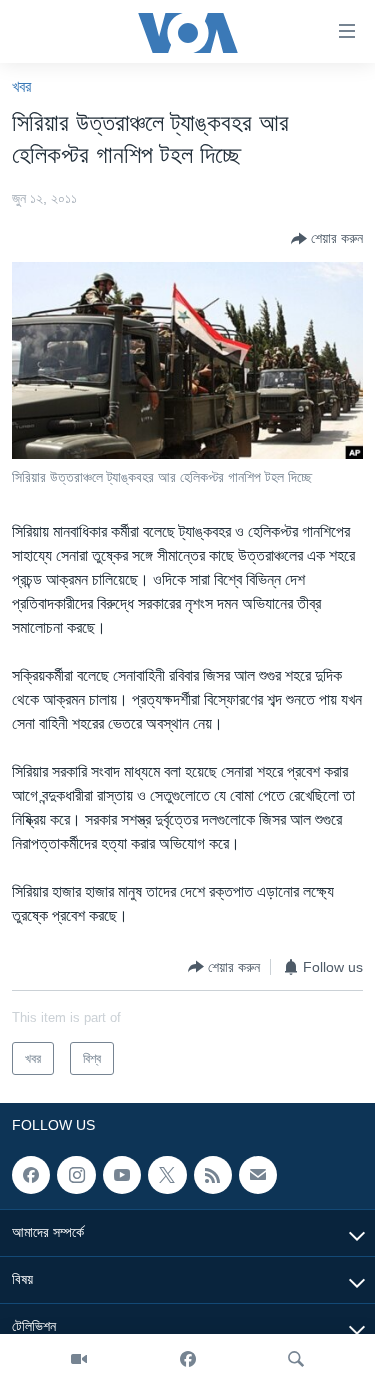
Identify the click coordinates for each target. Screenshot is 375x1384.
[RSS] (213, 1175)
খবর (21, 86)
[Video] (79, 1359)
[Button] (327, 239)
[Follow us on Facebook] (31, 1175)
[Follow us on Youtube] (122, 1175)
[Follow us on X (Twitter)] (167, 1175)
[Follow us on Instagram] (76, 1175)
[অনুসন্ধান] (296, 1359)
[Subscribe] (258, 1175)
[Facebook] (188, 1359)
